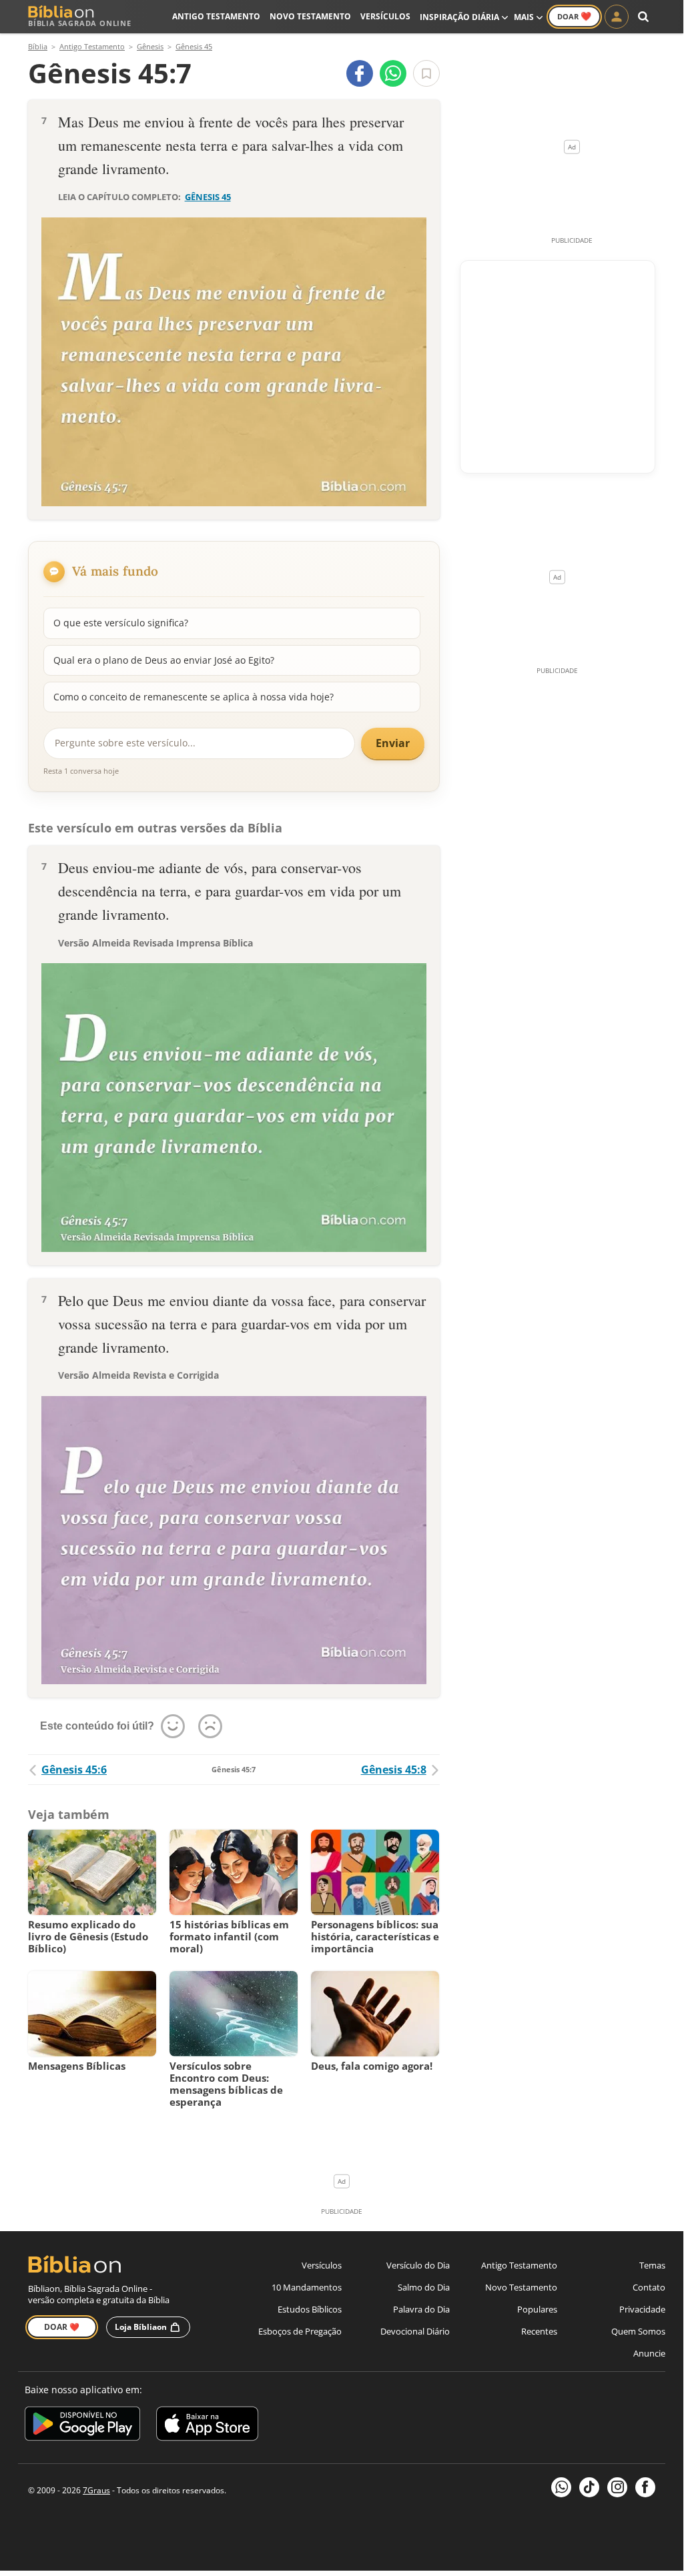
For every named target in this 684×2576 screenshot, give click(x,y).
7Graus (96, 2490)
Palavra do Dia (421, 2309)
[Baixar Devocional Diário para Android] (82, 2426)
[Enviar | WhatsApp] (393, 73)
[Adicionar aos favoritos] (426, 73)
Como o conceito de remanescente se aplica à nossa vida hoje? (194, 697)
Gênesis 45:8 (394, 1770)
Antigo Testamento (216, 16)
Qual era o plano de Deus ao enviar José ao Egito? (164, 660)
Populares (537, 2309)
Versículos (385, 16)
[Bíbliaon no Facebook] (645, 2487)
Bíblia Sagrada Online (80, 23)
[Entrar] (617, 17)
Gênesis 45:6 (74, 1770)
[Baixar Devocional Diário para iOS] (207, 2426)
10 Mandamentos (307, 2287)
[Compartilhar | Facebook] (360, 73)
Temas (652, 2265)
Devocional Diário (415, 2331)
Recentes (539, 2331)
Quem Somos (638, 2331)
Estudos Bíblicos (310, 2309)
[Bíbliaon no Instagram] (617, 2487)
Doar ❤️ (62, 2327)
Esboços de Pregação (300, 2331)
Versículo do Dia (418, 2265)
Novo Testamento (310, 16)
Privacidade (642, 2309)
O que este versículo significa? (121, 623)
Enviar (393, 743)
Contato (649, 2287)
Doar (574, 16)
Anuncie (649, 2353)
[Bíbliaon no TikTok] (589, 2487)
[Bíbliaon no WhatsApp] (561, 2487)
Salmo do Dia (424, 2287)
